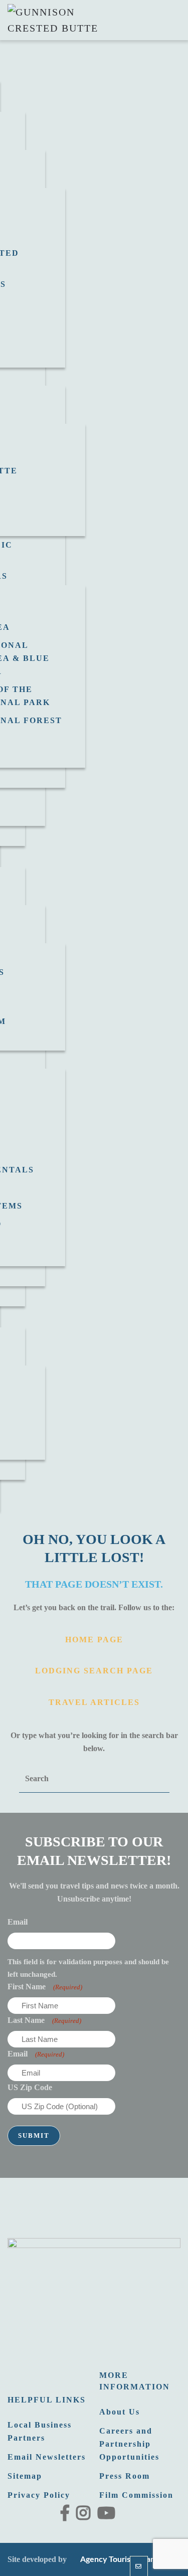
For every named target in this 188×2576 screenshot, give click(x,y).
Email (18, 1922)
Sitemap (25, 2476)
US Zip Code (30, 2087)
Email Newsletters (47, 2457)
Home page (94, 1640)
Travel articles (94, 1702)
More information (135, 2381)
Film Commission (136, 2495)
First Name (45, 1987)
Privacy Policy (39, 2495)
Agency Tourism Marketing (127, 2559)
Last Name (44, 2020)
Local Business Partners (40, 2431)
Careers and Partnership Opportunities (129, 2444)
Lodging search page (94, 1671)
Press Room (125, 2476)
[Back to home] (58, 20)
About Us (120, 2412)
